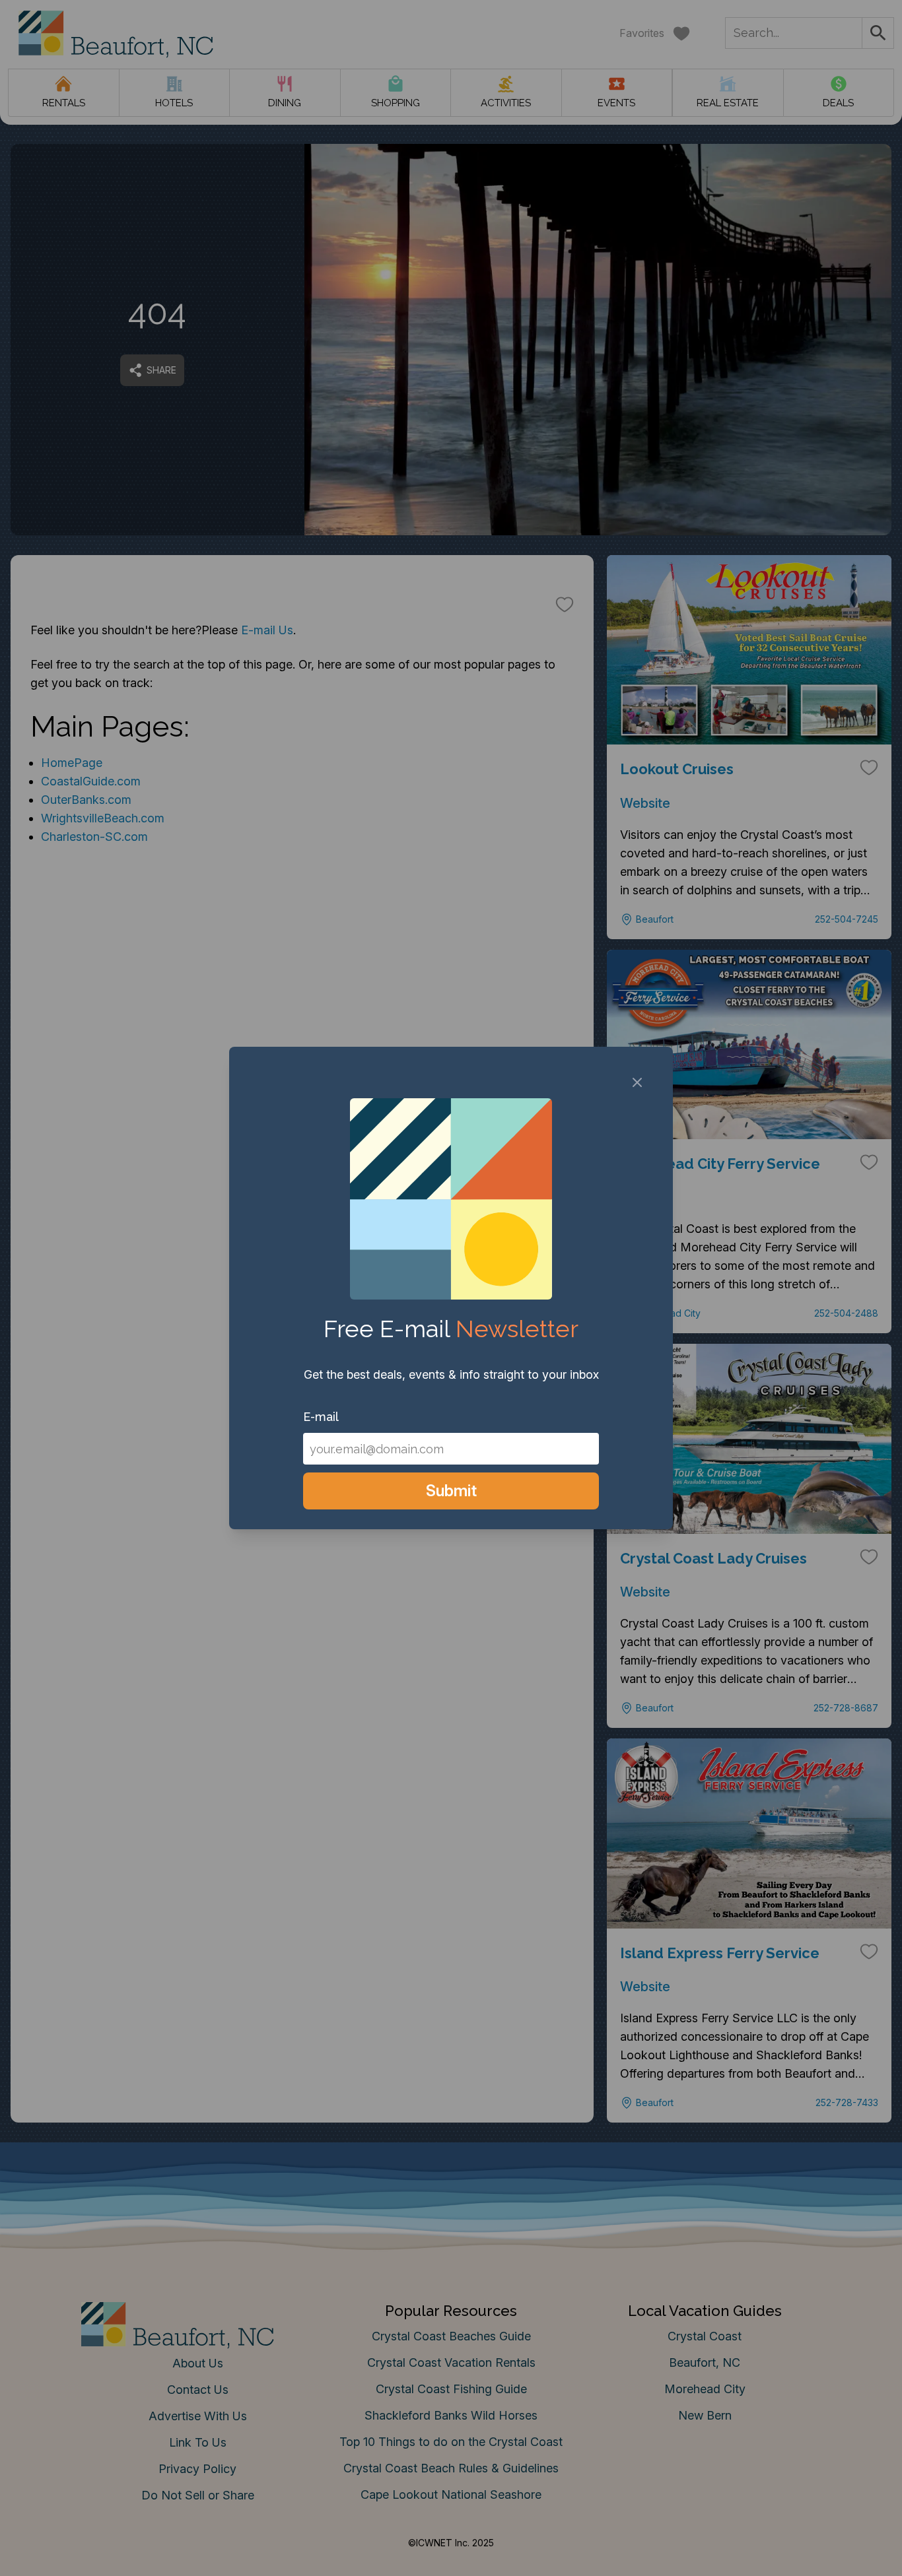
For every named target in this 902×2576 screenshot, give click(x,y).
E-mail (321, 1417)
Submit (451, 1491)
